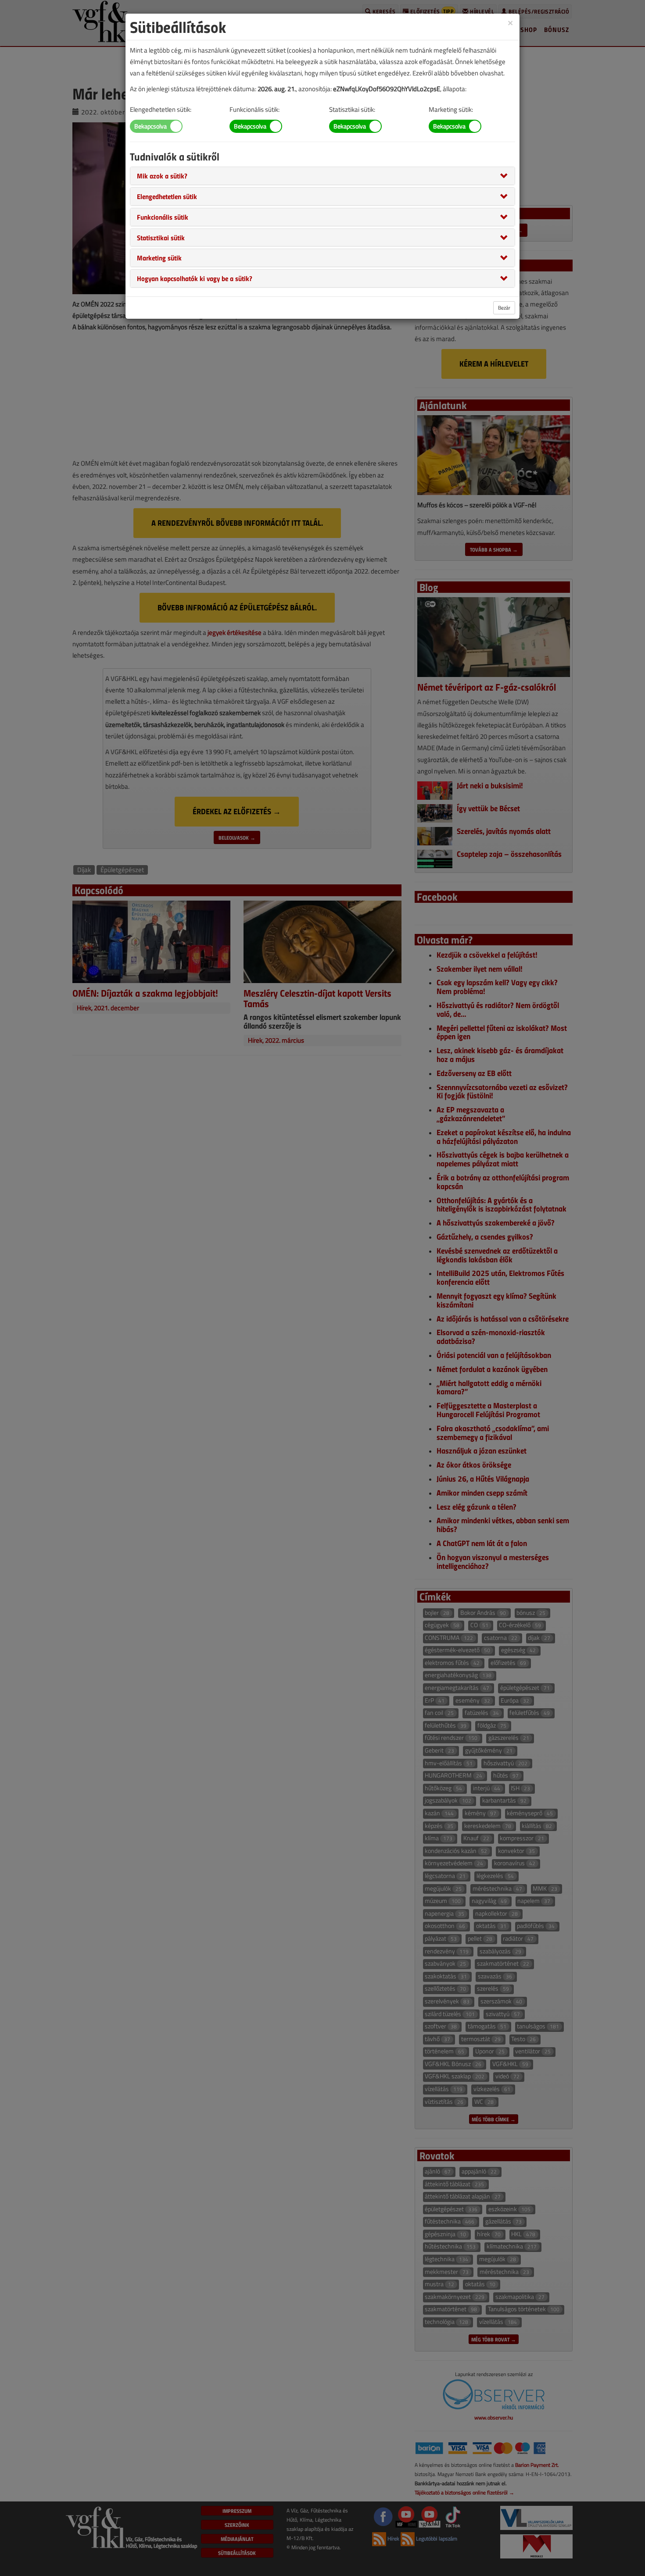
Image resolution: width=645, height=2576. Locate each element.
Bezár (504, 308)
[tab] (322, 176)
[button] (162, 175)
